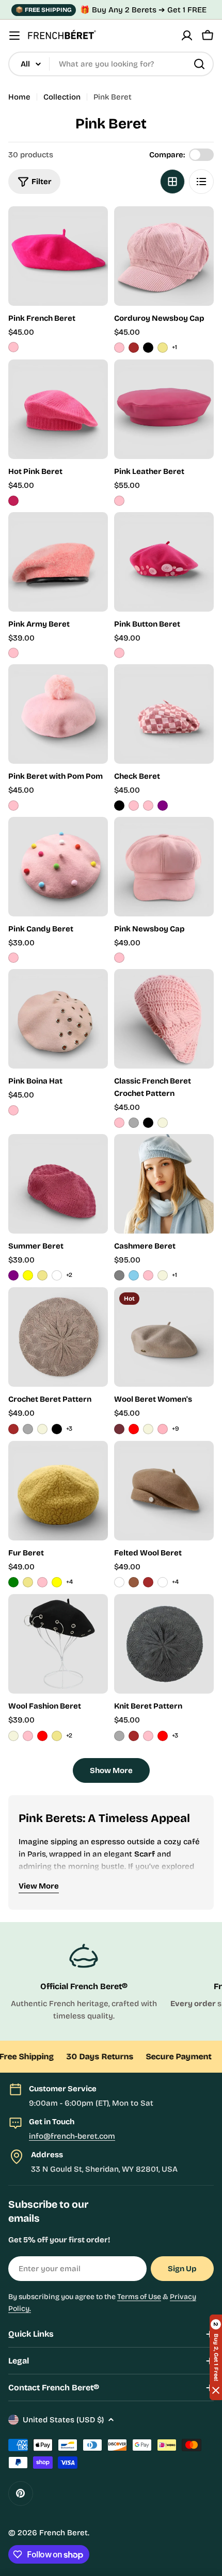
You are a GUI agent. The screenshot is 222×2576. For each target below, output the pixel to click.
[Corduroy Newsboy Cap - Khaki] (163, 348)
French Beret (64, 2533)
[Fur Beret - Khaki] (28, 1582)
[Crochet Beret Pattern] (58, 1337)
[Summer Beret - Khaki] (42, 1275)
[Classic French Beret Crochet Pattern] (164, 1019)
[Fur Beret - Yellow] (57, 1582)
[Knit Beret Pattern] (164, 1644)
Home (19, 97)
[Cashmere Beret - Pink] (148, 1275)
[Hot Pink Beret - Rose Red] (13, 501)
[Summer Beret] (58, 1184)
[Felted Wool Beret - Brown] (148, 1582)
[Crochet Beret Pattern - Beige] (42, 1429)
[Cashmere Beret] (164, 1184)
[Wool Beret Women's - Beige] (148, 1429)
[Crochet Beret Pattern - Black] (57, 1429)
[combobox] (111, 64)
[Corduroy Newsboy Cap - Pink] (119, 348)
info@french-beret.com (72, 2136)
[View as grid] (172, 182)
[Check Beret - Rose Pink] (134, 806)
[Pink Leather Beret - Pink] (119, 501)
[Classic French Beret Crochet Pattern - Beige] (163, 1123)
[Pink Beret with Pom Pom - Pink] (13, 806)
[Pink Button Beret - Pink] (119, 653)
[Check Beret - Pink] (148, 806)
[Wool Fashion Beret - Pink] (28, 1736)
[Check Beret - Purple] (163, 806)
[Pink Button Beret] (164, 562)
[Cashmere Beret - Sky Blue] (134, 1275)
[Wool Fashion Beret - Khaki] (57, 1736)
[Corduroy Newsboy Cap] (164, 256)
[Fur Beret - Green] (13, 1582)
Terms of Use (139, 2297)
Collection (62, 97)
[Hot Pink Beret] (58, 409)
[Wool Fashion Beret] (58, 1644)
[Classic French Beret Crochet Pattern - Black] (148, 1123)
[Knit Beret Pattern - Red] (163, 1736)
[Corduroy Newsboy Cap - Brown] (134, 348)
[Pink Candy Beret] (58, 867)
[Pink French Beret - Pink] (13, 347)
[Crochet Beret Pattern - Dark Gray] (28, 1429)
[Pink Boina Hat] (58, 1019)
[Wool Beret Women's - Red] (134, 1429)
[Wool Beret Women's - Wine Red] (119, 1429)
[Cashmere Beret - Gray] (119, 1275)
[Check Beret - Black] (119, 806)
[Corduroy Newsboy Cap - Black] (148, 348)
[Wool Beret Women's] (164, 1337)
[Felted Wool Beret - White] (119, 1582)
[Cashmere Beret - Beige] (163, 1275)
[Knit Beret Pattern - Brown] (134, 1736)
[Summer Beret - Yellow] (28, 1275)
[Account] (187, 36)
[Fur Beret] (58, 1491)
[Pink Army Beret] (58, 562)
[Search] (199, 64)
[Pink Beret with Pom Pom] (58, 714)
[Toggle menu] (14, 36)
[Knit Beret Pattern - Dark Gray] (119, 1736)
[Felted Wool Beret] (164, 1491)
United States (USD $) (63, 2420)
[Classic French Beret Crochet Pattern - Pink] (119, 1123)
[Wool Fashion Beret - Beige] (13, 1736)
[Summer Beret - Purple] (13, 1275)
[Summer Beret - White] (57, 1275)
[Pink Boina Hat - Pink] (13, 1110)
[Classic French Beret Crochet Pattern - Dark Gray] (134, 1123)
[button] (216, 2357)
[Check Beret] (164, 714)
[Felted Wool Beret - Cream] (163, 1582)
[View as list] (201, 182)
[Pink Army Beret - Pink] (13, 653)
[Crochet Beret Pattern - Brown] (13, 1429)
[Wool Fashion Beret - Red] (42, 1736)
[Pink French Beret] (58, 256)
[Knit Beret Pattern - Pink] (148, 1736)
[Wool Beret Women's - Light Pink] (163, 1429)
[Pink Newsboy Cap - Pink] (119, 958)
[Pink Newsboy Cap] (164, 867)
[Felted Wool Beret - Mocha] (134, 1582)
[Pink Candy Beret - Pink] (13, 958)
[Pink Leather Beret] (164, 409)
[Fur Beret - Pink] (42, 1582)
